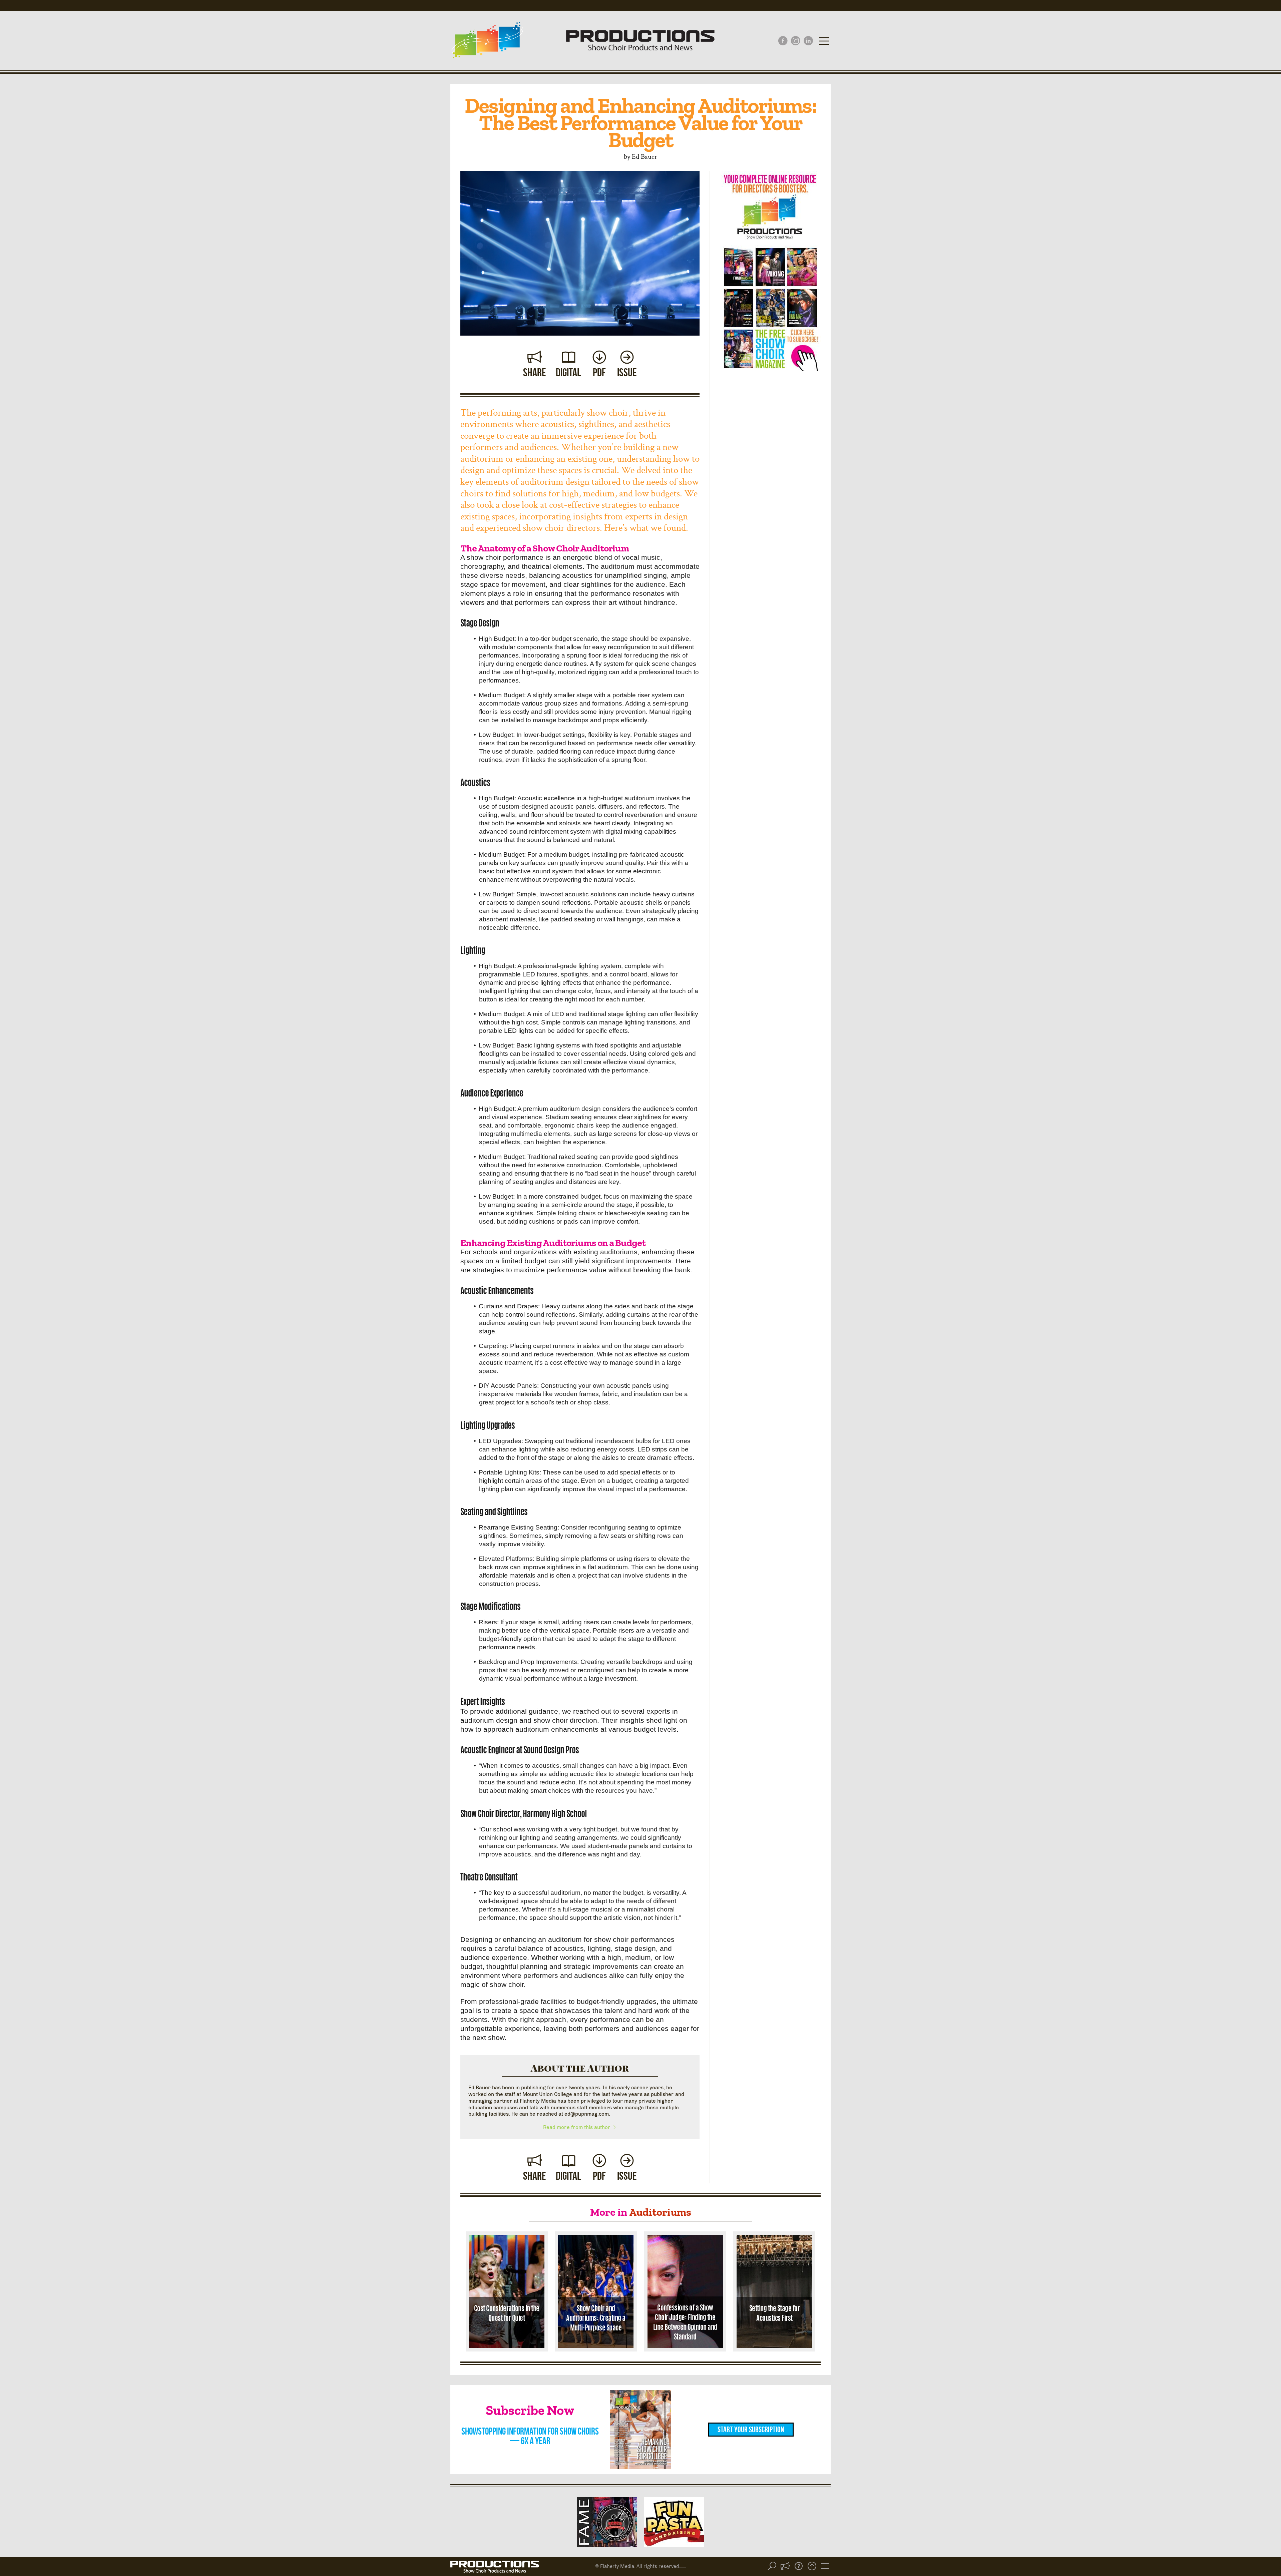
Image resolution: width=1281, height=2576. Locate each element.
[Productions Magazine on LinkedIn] (808, 41)
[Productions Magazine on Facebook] (783, 41)
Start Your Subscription (751, 2430)
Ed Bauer (645, 156)
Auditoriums (660, 2212)
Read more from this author (577, 2127)
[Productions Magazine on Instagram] (796, 41)
